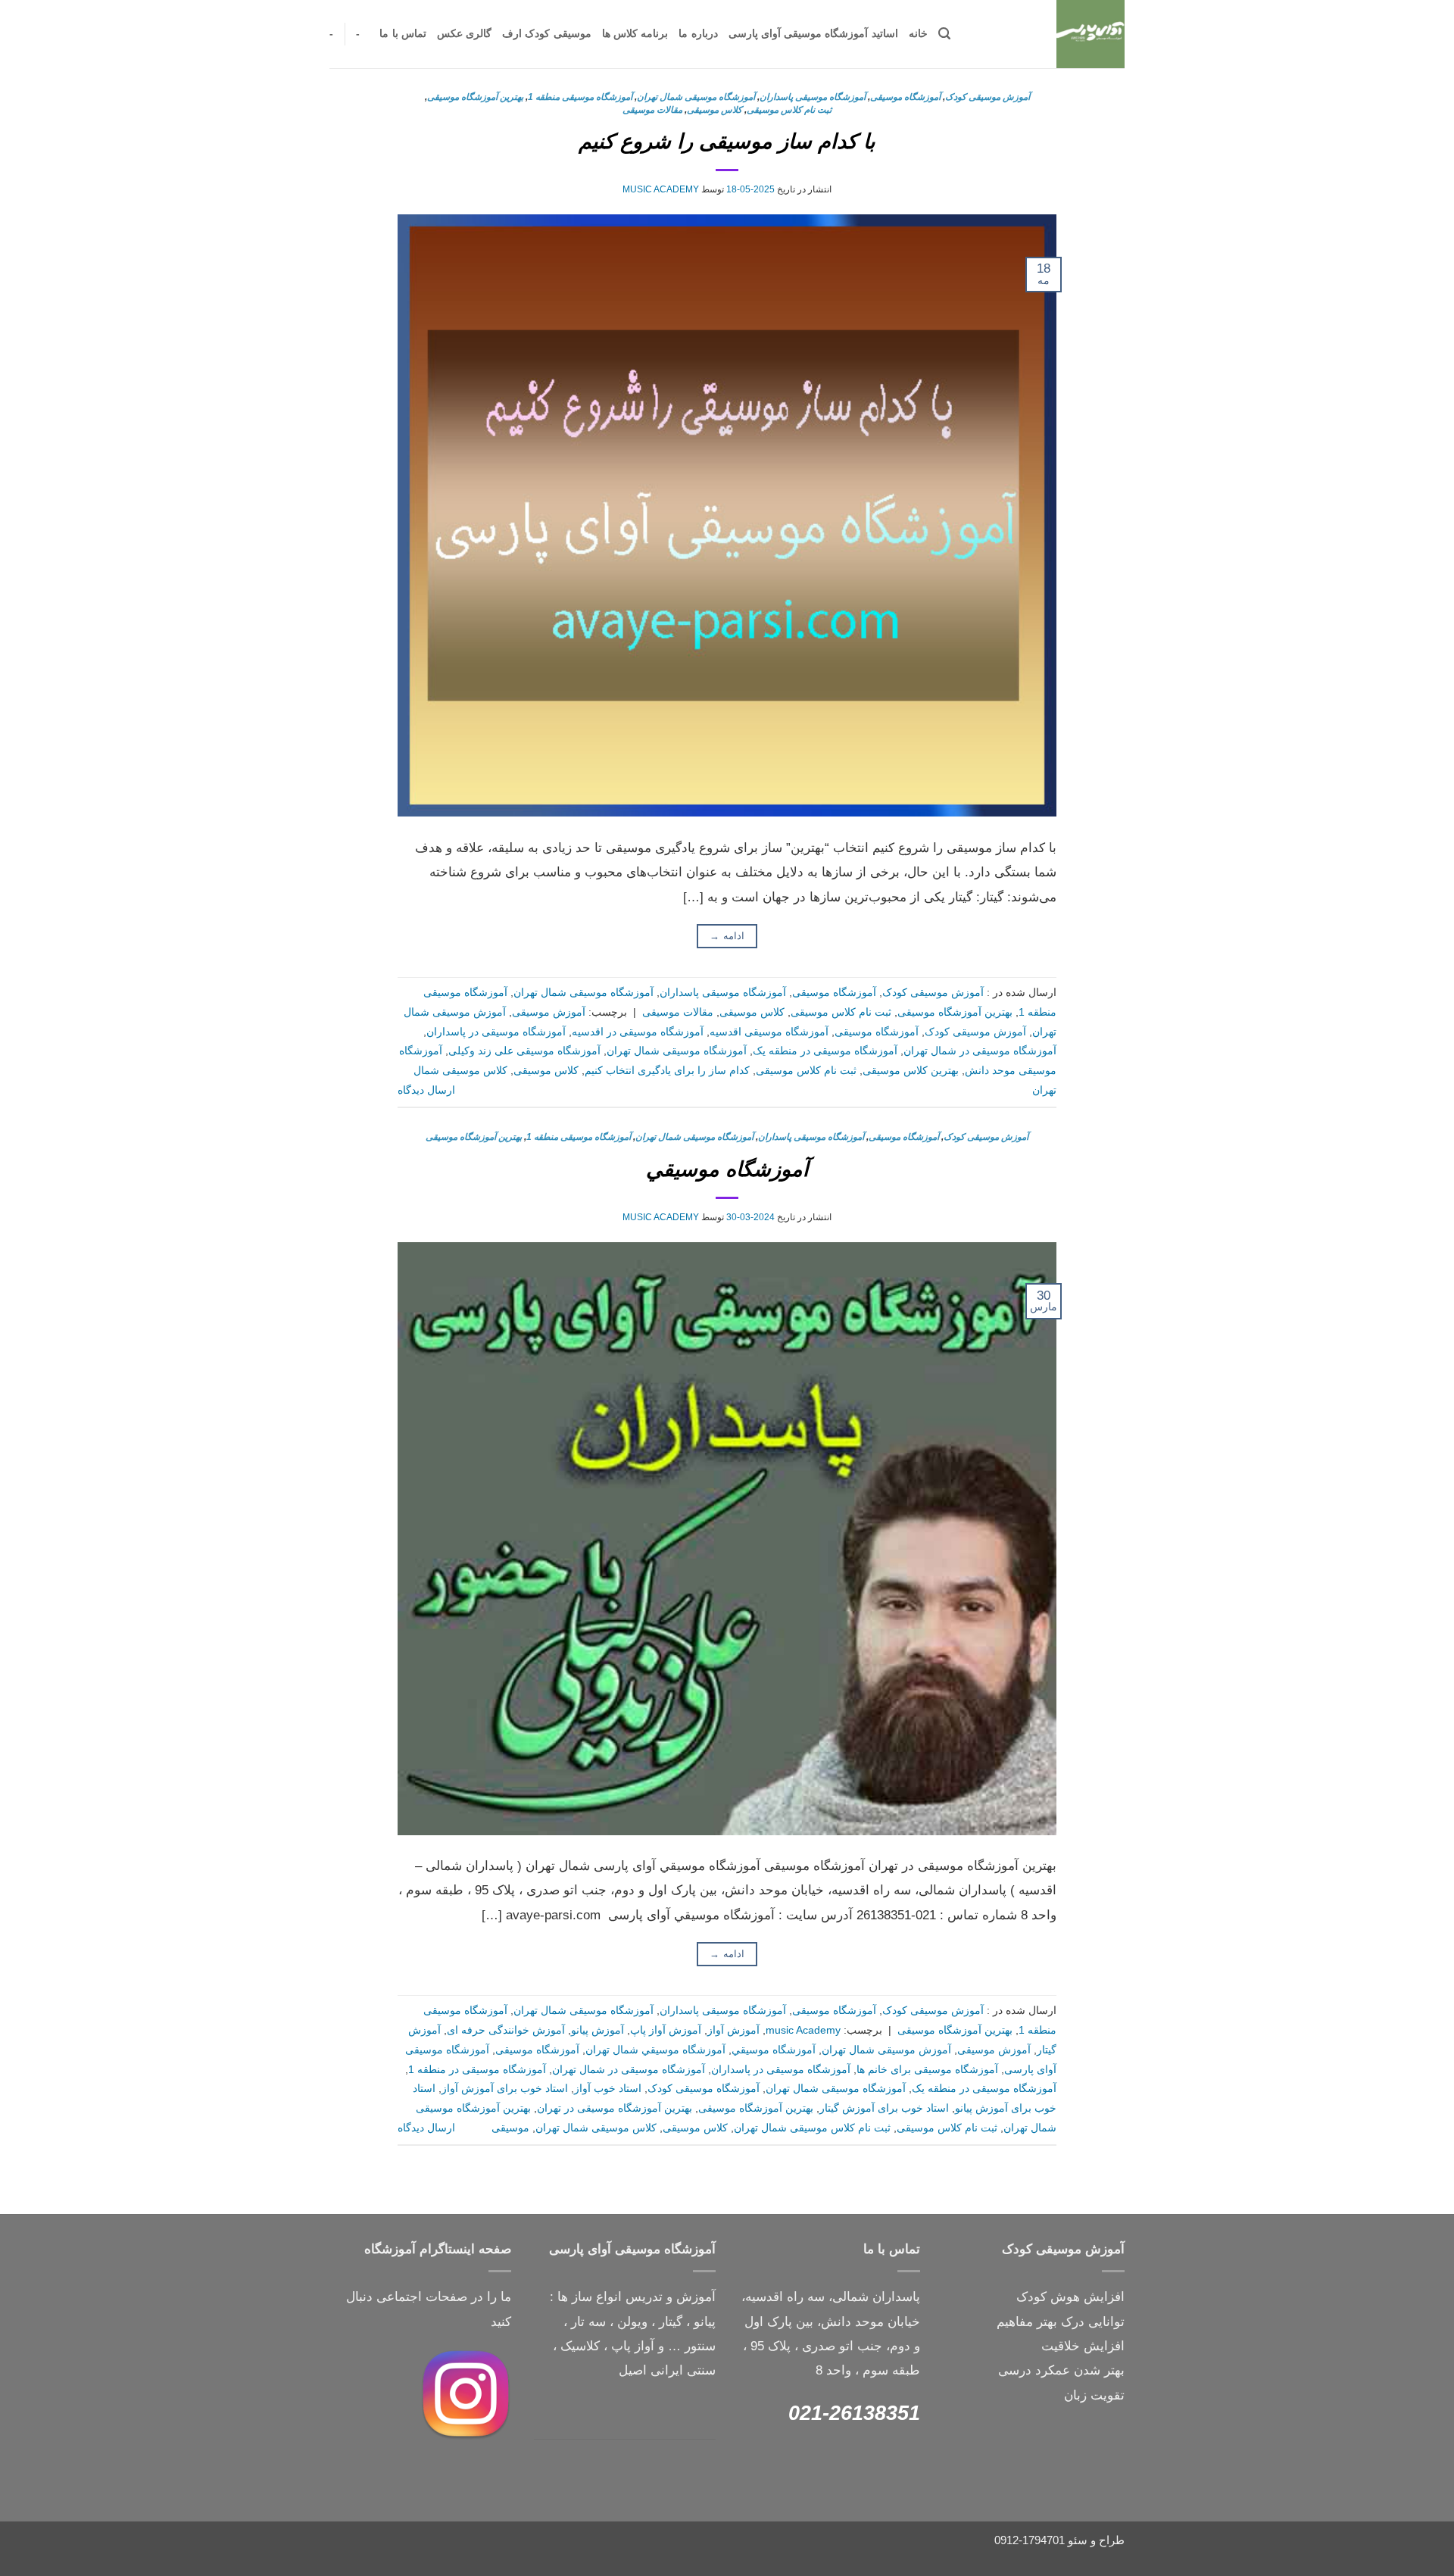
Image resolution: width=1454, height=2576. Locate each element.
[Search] (944, 34)
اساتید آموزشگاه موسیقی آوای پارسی (813, 34)
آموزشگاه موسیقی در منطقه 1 (477, 2070)
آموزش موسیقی (549, 1012)
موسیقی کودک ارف (547, 34)
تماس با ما (403, 34)
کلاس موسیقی (546, 1071)
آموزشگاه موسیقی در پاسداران (496, 1032)
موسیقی (510, 2128)
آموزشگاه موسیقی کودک (704, 2089)
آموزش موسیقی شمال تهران (886, 2050)
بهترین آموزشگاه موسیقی (475, 97)
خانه (918, 34)
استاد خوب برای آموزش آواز (505, 2089)
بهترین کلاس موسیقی (911, 1071)
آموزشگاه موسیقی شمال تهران (696, 97)
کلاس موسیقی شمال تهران (596, 2128)
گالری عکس (464, 34)
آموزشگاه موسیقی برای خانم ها (927, 2070)
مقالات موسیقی (652, 110)
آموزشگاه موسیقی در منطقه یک (825, 1051)
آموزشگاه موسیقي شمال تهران (655, 2050)
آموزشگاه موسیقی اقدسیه (769, 1032)
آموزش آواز (733, 2030)
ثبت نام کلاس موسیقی (789, 110)
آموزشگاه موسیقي (727, 1169)
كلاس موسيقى (715, 110)
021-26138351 (854, 2413)
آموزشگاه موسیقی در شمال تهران (980, 1051)
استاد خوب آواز (608, 2089)
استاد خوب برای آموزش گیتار (884, 2108)
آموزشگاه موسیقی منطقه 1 (580, 97)
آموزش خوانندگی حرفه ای (506, 2030)
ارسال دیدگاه (426, 1090)
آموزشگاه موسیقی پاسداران (813, 97)
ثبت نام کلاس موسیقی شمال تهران (812, 2128)
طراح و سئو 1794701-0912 (1059, 2540)
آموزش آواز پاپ (666, 2030)
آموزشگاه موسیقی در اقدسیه (638, 1032)
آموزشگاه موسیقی (905, 97)
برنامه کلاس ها (635, 34)
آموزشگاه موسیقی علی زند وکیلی (524, 1051)
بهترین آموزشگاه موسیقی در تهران (615, 2108)
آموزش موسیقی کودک (988, 97)
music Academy (661, 189)
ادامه (727, 936)
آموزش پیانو (598, 2030)
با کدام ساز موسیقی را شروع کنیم (727, 141)
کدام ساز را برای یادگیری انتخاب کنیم (667, 1071)
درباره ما (698, 34)
